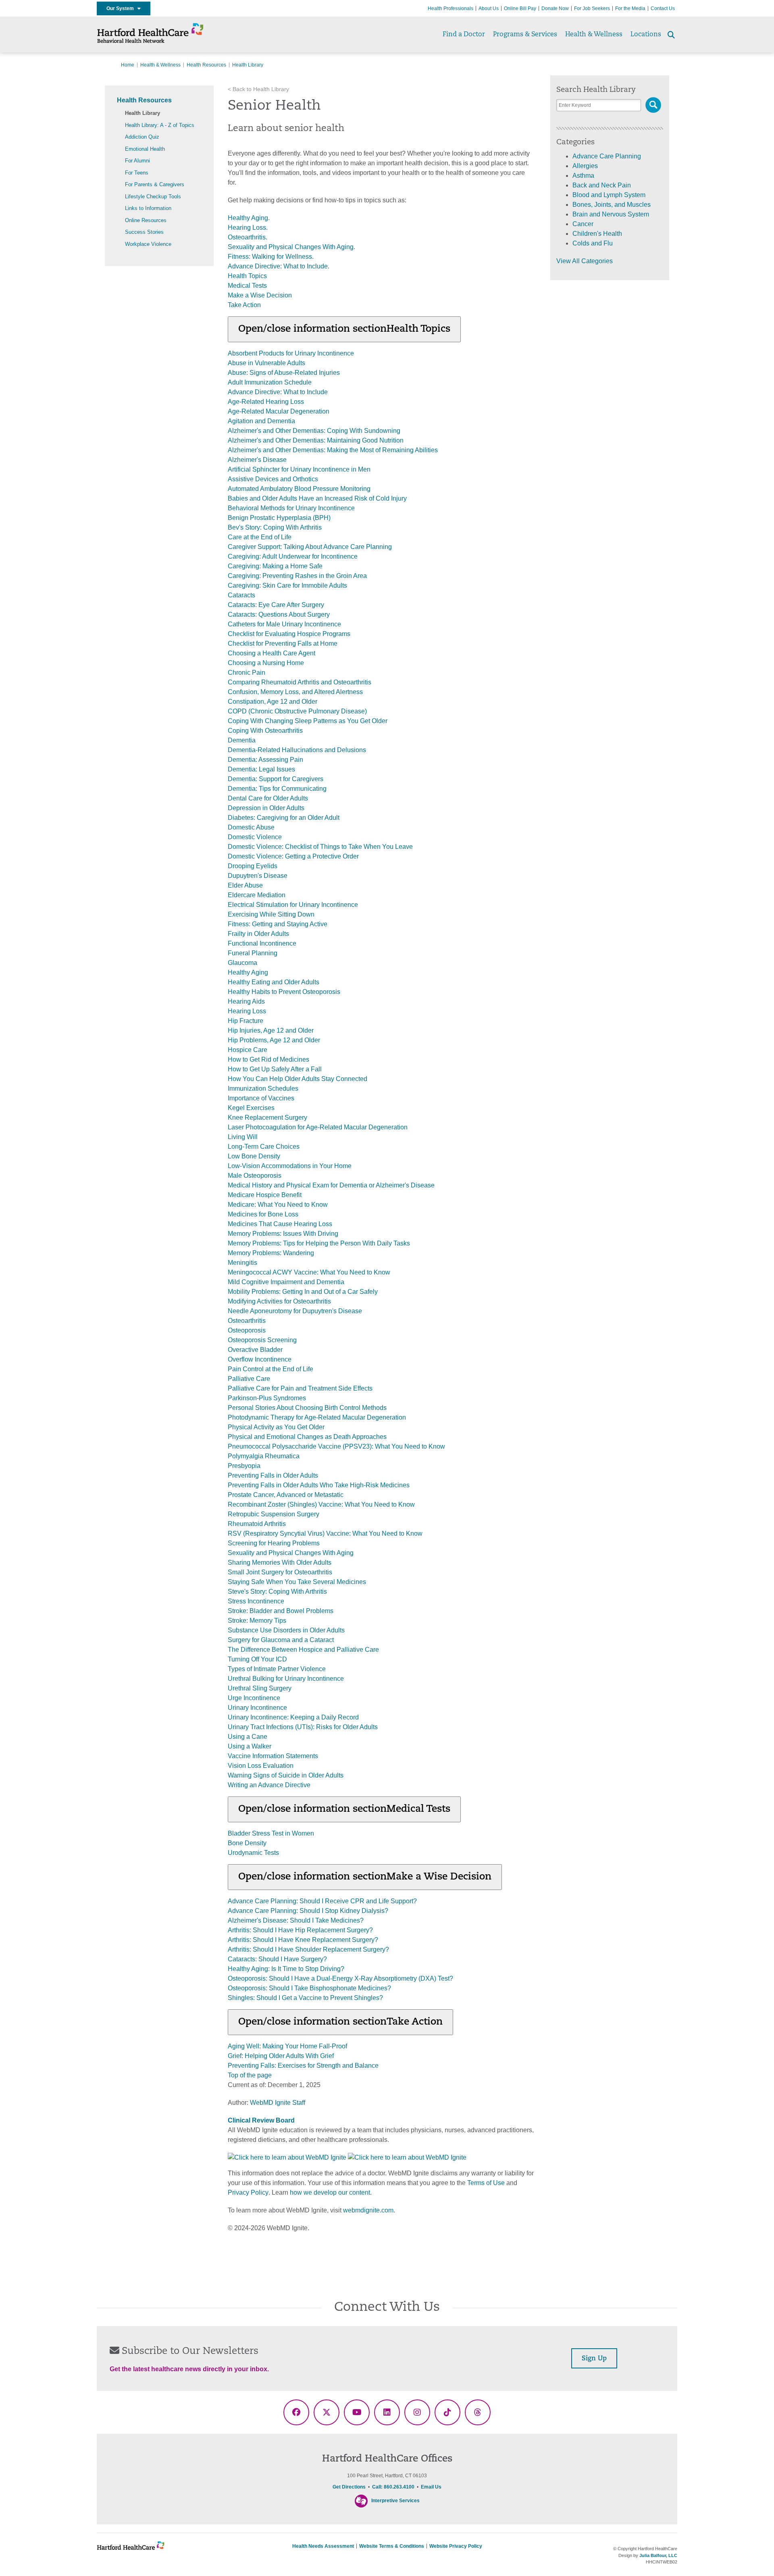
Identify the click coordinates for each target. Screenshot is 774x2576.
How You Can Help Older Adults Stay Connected (298, 1079)
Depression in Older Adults (266, 808)
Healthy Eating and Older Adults (274, 982)
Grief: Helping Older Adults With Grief (281, 2056)
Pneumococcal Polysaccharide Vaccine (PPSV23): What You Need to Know (336, 1446)
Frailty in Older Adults (258, 934)
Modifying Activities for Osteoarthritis (279, 1301)
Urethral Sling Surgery (260, 1688)
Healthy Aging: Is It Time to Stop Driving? (286, 1969)
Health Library (143, 113)
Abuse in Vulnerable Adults (266, 363)
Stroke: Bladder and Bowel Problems (281, 1611)
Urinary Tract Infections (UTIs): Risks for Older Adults (303, 1727)
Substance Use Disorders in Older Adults (286, 1630)
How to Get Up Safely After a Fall (275, 1069)
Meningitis (242, 1263)
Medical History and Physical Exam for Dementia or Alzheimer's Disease (331, 1185)
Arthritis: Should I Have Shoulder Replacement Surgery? (308, 1949)
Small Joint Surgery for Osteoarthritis (280, 1572)
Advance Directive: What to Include (278, 266)
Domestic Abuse (251, 827)
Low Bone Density (254, 1156)
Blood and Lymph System (609, 195)
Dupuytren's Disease (258, 876)
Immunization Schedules (263, 1088)
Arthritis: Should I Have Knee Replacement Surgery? (303, 1940)
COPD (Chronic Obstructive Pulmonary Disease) (297, 711)
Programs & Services (525, 35)
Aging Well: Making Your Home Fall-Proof (287, 2046)
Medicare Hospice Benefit (265, 1195)
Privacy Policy (248, 2192)
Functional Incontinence (262, 943)
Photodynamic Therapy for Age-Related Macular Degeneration (317, 1417)
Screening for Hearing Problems (274, 1543)
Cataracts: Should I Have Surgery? (277, 1959)
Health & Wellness (594, 35)
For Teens (137, 173)
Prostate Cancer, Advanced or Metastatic (286, 1495)
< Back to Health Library (258, 89)
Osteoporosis (247, 1330)
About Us (489, 8)
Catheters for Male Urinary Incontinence (284, 624)
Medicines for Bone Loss (263, 1214)
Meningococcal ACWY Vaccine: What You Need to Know (309, 1272)
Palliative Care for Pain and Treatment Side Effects (300, 1388)
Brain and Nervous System (611, 214)
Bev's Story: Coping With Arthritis (275, 527)
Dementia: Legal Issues (261, 769)
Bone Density (247, 1843)
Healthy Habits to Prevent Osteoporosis (284, 992)
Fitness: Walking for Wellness (270, 257)
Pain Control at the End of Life (270, 1369)
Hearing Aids (246, 1001)
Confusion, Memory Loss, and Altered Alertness (295, 692)
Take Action (244, 305)
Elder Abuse (245, 885)
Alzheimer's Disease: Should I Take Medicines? (296, 1920)
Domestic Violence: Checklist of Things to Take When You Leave (320, 847)
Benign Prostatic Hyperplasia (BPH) (279, 518)
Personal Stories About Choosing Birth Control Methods (307, 1408)
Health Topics (247, 276)
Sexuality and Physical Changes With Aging (291, 247)
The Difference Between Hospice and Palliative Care (303, 1650)
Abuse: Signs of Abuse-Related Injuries (284, 373)
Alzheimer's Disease (257, 460)
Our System (122, 8)
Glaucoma (242, 963)
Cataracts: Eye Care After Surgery (276, 605)
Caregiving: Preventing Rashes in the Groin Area (297, 576)
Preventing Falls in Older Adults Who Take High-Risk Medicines (319, 1485)
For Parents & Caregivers (155, 184)
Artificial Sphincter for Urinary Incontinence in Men (299, 469)
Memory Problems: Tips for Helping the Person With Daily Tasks (319, 1243)
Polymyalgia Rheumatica (264, 1456)
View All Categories (585, 261)
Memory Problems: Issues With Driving (283, 1234)
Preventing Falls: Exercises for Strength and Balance (303, 2066)
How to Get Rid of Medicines (268, 1059)
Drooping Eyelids (253, 866)
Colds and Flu (593, 243)
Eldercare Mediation (257, 895)
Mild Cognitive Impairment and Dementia (286, 1282)
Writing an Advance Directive (269, 1785)
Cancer (583, 224)
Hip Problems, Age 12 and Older (274, 1040)
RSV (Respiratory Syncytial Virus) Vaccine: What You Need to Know (325, 1533)
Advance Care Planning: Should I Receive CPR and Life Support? (322, 1901)
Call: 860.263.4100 (393, 2487)
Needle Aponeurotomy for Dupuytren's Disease (295, 1311)
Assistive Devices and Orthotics (273, 479)
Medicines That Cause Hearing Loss (280, 1224)
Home (128, 65)
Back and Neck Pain (602, 185)
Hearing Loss (247, 228)
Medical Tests (247, 286)
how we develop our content (330, 2192)
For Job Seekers (592, 8)
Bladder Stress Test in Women (271, 1833)
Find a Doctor (464, 35)
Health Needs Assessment (323, 2546)
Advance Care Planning (607, 156)
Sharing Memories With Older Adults (280, 1562)
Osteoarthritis (247, 237)
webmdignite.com (368, 2210)
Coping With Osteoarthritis (265, 731)
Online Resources (146, 220)
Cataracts (241, 595)
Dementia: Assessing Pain (265, 760)
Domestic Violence (255, 837)
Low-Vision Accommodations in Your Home (290, 1166)
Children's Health (597, 234)
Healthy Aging (248, 218)
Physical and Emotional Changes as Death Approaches (307, 1437)
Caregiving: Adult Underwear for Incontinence (293, 556)
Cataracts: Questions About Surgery (279, 614)
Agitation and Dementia (261, 421)
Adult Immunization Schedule (270, 382)
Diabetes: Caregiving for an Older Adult (284, 818)
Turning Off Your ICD (257, 1659)
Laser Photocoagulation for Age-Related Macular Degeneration (318, 1127)
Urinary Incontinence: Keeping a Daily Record (293, 1717)
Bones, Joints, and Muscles (612, 205)
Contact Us (663, 8)
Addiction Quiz (142, 137)
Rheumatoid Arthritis (257, 1524)
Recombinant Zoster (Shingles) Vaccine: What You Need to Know (321, 1504)
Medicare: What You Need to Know (278, 1205)
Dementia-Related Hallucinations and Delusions (297, 750)
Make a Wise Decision (260, 295)
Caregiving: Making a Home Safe (275, 566)
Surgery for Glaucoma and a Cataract (281, 1640)
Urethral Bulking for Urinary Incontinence (286, 1679)
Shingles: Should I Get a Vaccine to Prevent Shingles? (305, 1998)
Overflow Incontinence (260, 1359)
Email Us (431, 2487)
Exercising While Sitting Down (271, 914)
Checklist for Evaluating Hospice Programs (289, 634)
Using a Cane (248, 1737)
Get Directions (349, 2487)
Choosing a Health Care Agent (272, 653)
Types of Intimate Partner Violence (277, 1669)
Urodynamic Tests (253, 1853)
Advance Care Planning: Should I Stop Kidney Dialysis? (308, 1911)
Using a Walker (250, 1746)
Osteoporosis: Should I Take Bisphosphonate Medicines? (309, 1988)
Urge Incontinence (254, 1698)
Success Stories (144, 232)
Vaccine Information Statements (273, 1756)
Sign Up (594, 2359)
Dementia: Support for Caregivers (276, 779)
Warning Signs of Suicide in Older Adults (286, 1775)
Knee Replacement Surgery (267, 1118)
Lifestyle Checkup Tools (153, 196)
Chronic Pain (247, 673)
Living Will (243, 1137)
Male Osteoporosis (255, 1176)
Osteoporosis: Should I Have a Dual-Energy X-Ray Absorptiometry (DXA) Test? (340, 1978)
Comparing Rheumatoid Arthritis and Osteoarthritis (300, 682)
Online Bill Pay (520, 8)
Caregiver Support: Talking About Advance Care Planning (310, 547)
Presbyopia (244, 1466)
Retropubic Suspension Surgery (274, 1514)
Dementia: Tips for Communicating (277, 789)
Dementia (242, 740)
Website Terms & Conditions (392, 2546)
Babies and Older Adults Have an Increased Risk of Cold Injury (317, 498)
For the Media (630, 8)
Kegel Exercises (251, 1108)
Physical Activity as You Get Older (276, 1427)
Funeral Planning (253, 953)
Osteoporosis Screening (262, 1340)
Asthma (583, 176)
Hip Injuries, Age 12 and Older (271, 1030)
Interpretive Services (395, 2501)
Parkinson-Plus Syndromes (267, 1398)
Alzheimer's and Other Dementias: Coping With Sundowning (314, 431)
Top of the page (250, 2075)
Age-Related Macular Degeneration (279, 411)
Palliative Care (249, 1379)
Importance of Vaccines (261, 1098)
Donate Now (555, 8)
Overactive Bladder (255, 1350)
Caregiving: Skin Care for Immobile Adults (287, 585)
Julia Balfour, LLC (658, 2555)
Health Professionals (450, 8)
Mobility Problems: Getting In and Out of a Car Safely (303, 1292)
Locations (646, 35)
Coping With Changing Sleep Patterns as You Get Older (308, 721)
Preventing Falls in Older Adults (273, 1475)
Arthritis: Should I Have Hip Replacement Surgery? (300, 1930)
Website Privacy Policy (456, 2546)
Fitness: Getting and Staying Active (278, 924)
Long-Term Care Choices (264, 1147)
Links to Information (148, 208)
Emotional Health (145, 149)
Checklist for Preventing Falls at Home (283, 643)
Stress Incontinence (256, 1601)
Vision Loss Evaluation (261, 1766)
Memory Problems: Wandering (271, 1253)
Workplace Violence (148, 244)
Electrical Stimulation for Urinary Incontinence (293, 905)
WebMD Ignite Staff (278, 2103)
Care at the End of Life (260, 537)
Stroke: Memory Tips (257, 1621)
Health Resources (206, 65)
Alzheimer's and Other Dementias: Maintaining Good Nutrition (316, 440)
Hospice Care (248, 1050)
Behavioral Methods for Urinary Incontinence (291, 508)
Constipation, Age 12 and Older (273, 702)
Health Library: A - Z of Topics (160, 125)
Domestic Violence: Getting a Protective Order (293, 856)
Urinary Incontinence (257, 1708)
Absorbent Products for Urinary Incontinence (291, 353)
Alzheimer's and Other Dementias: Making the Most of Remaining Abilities (333, 450)
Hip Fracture (246, 1021)
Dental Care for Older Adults (268, 798)
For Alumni (137, 161)
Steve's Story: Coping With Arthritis (277, 1592)
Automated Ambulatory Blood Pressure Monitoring (299, 489)
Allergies (585, 166)
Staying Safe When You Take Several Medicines (297, 1582)
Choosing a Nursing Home (266, 663)
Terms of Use (486, 2183)
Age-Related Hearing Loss (266, 402)
